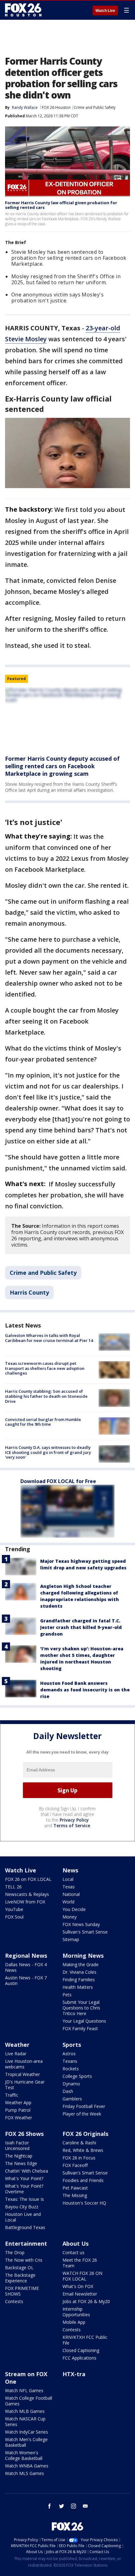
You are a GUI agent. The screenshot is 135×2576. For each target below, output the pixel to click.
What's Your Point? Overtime (24, 2189)
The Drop (15, 2252)
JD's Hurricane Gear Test (25, 2085)
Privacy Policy (74, 1820)
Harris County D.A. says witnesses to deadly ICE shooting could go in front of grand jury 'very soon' (48, 1452)
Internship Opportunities (76, 2312)
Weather (17, 2045)
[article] (67, 719)
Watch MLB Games (25, 2411)
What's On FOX (78, 2286)
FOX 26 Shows (24, 2134)
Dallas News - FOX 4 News (26, 1967)
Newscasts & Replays (27, 1894)
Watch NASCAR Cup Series (25, 2422)
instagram (73, 2506)
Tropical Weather (22, 2074)
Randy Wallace (25, 107)
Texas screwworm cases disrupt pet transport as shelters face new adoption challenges (45, 1368)
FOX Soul (14, 1917)
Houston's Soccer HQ (84, 2203)
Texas (69, 1887)
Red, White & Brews (83, 2150)
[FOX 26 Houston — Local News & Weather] (23, 10)
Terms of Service (72, 1826)
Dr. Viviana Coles (79, 1972)
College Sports (77, 2076)
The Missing (75, 2195)
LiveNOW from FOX (25, 1902)
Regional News (26, 1956)
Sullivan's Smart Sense (85, 1932)
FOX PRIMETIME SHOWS (22, 2291)
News (70, 1870)
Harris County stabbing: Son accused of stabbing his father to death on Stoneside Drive (46, 1396)
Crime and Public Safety (95, 107)
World (68, 1902)
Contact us (73, 2252)
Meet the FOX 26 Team (80, 2263)
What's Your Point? (24, 2178)
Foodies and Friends (83, 2180)
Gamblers (72, 2099)
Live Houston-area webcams (24, 2064)
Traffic (12, 2095)
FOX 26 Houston (56, 107)
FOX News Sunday (81, 1924)
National (71, 1894)
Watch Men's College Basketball (26, 2442)
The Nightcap (19, 2156)
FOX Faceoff (75, 2165)
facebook (50, 2506)
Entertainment (26, 2243)
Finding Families (79, 1980)
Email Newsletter (80, 2294)
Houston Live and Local (23, 2217)
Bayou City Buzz (22, 2207)
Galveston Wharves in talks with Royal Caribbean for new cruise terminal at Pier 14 (49, 1338)
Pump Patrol (18, 2110)
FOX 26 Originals (85, 2134)
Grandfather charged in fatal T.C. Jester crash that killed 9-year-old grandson (81, 1627)
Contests (14, 2301)
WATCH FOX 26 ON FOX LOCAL (82, 2276)
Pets (67, 1995)
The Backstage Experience (20, 2278)
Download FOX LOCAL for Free (58, 1481)
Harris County (29, 1292)
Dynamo (71, 2084)
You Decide (74, 1909)
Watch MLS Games (24, 2473)
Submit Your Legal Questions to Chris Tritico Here (81, 2008)
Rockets (71, 2069)
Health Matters (78, 1987)
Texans (70, 2061)
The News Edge (21, 2163)
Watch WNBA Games (27, 2466)
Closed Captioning (81, 2350)
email (85, 2506)
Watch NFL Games (24, 2390)
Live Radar (16, 2054)
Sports (72, 2045)
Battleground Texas (25, 2227)
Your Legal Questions (84, 2021)
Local (68, 1879)
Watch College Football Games (29, 2401)
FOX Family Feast (80, 2028)
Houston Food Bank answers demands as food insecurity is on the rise (85, 1690)
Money (70, 1917)
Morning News (83, 1956)
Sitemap (71, 1939)
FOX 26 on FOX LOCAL (28, 1879)
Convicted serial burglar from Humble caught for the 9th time (43, 1422)
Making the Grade (81, 1964)
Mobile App (74, 2322)
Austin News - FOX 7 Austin (26, 1980)
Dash (68, 2091)
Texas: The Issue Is (24, 2199)
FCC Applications (79, 2358)
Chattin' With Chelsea (27, 2171)
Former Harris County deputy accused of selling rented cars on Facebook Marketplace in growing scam (62, 766)
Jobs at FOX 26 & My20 (86, 2301)
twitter (62, 2506)
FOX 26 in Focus (79, 2158)
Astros (69, 2054)
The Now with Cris (24, 2260)
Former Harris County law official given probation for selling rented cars (61, 205)
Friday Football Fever (84, 2106)
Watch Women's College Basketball (24, 2455)
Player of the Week (82, 2114)
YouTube (14, 1909)
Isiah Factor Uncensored (17, 2145)
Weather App (18, 2102)
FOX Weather (19, 2118)
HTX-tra (74, 2374)
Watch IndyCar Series (27, 2432)
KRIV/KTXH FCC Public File (85, 2340)
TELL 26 (13, 1887)
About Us (76, 2243)
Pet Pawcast (75, 2188)
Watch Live (105, 11)
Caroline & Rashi (79, 2143)
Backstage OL (19, 2267)
